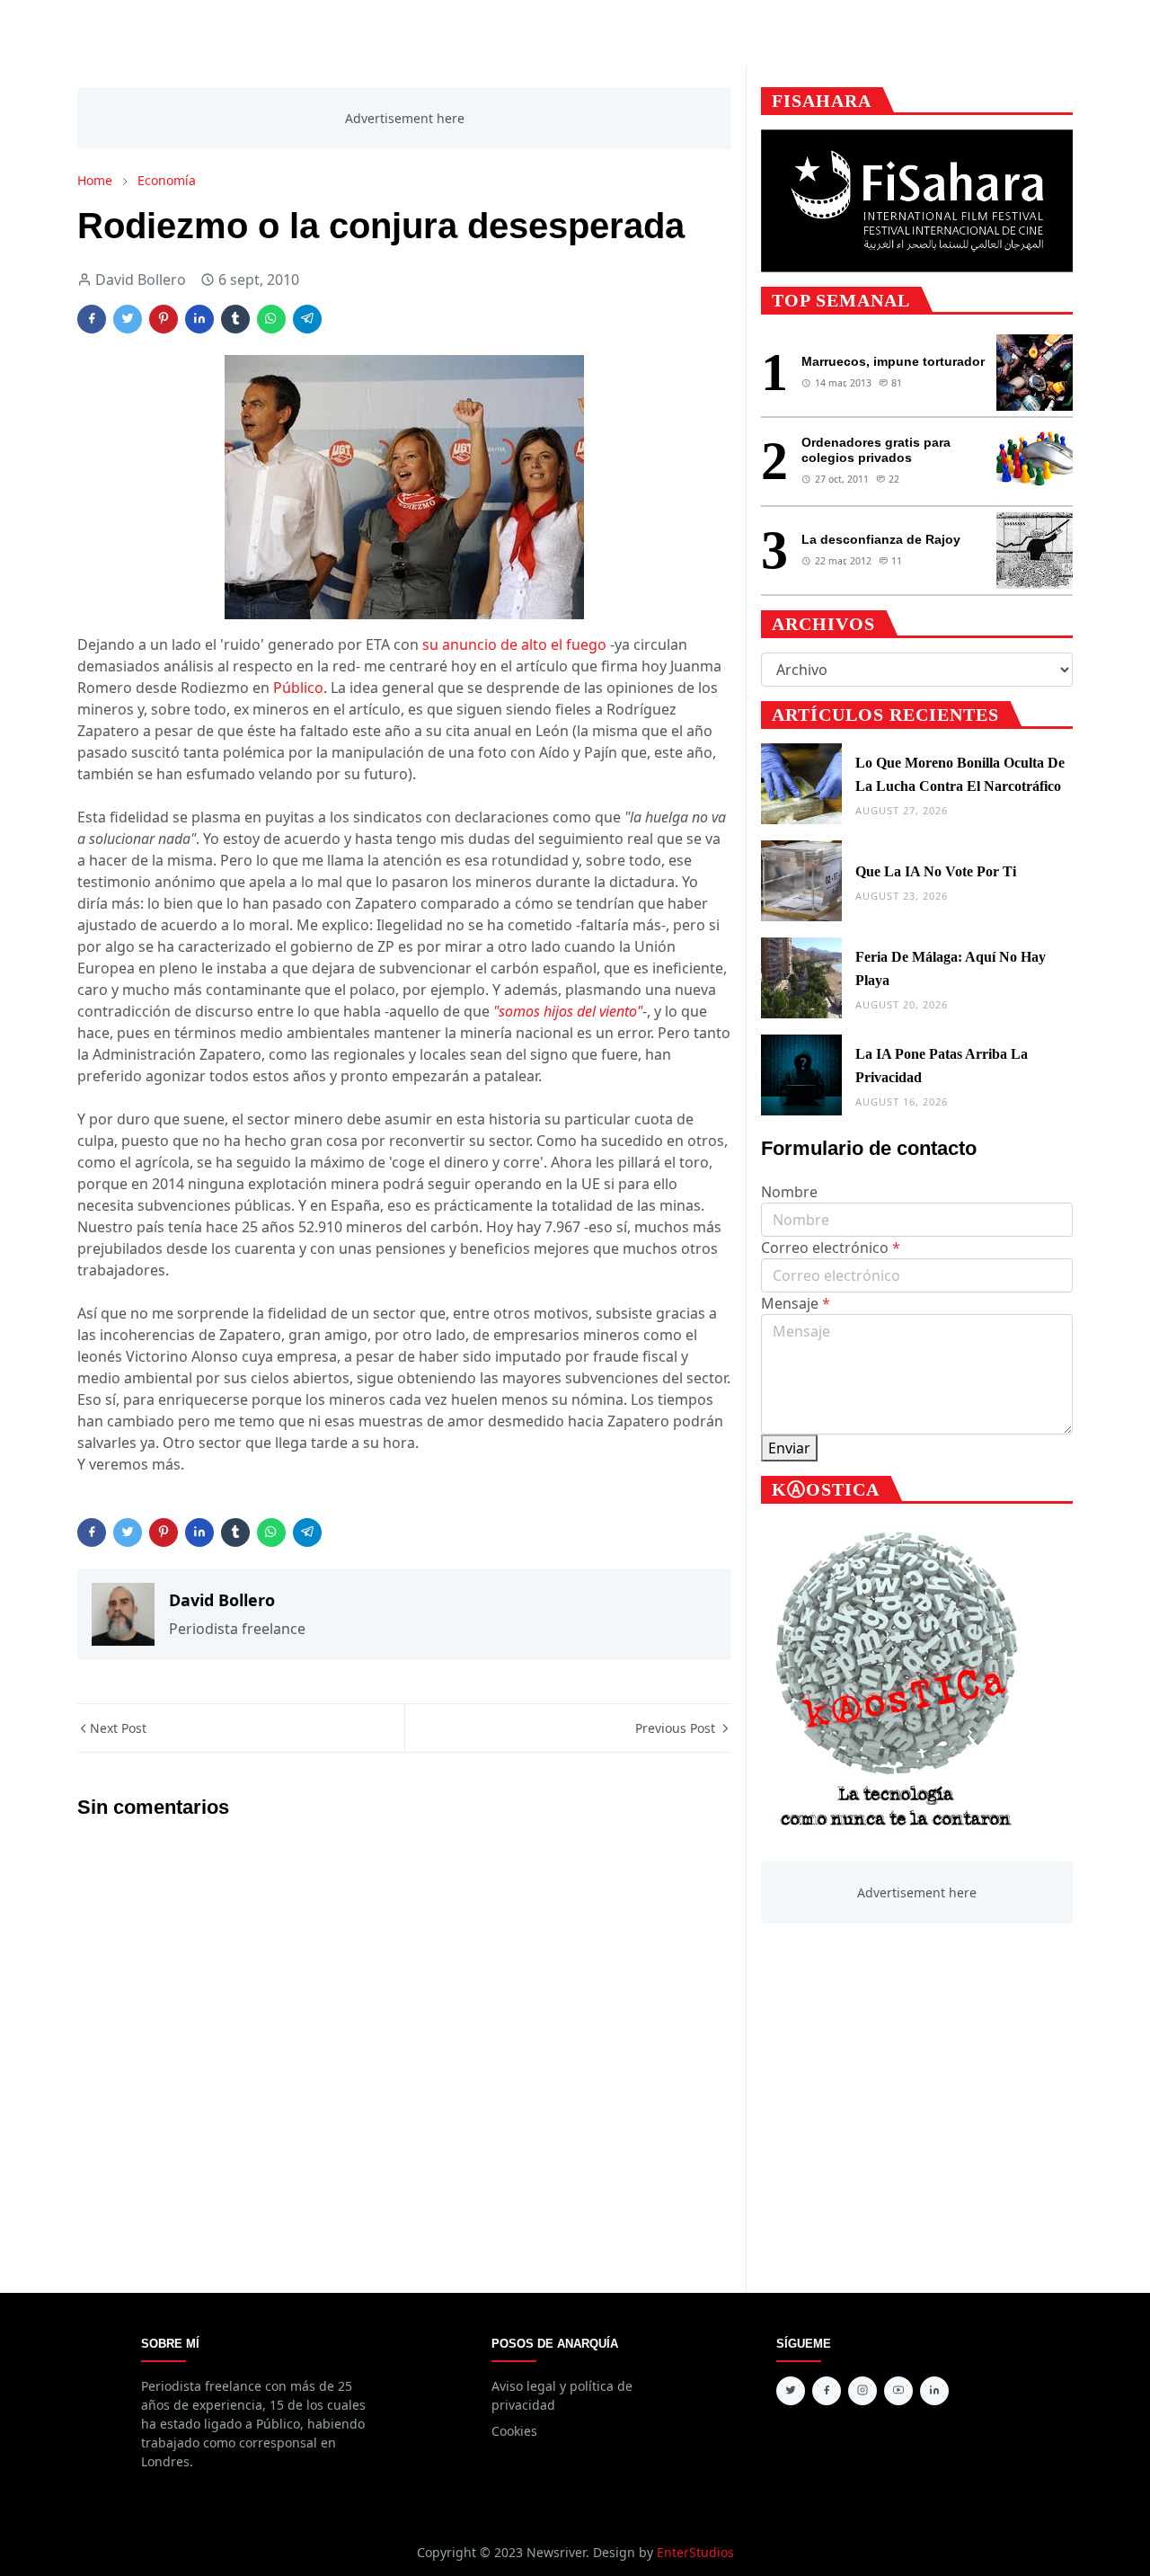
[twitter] (791, 2391)
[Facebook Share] (92, 319)
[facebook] (827, 2391)
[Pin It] (164, 319)
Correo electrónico (831, 1248)
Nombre (789, 1192)
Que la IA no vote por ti (936, 871)
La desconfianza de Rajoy (881, 539)
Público (298, 688)
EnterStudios (695, 2552)
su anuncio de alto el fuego (514, 644)
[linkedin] (934, 2391)
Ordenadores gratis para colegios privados (876, 450)
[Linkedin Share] (199, 319)
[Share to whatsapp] (271, 319)
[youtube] (898, 2391)
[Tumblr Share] (235, 319)
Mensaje (796, 1303)
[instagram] (862, 2391)
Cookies (514, 2431)
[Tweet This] (128, 319)
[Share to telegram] (307, 319)
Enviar (789, 1448)
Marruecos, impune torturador (893, 361)
